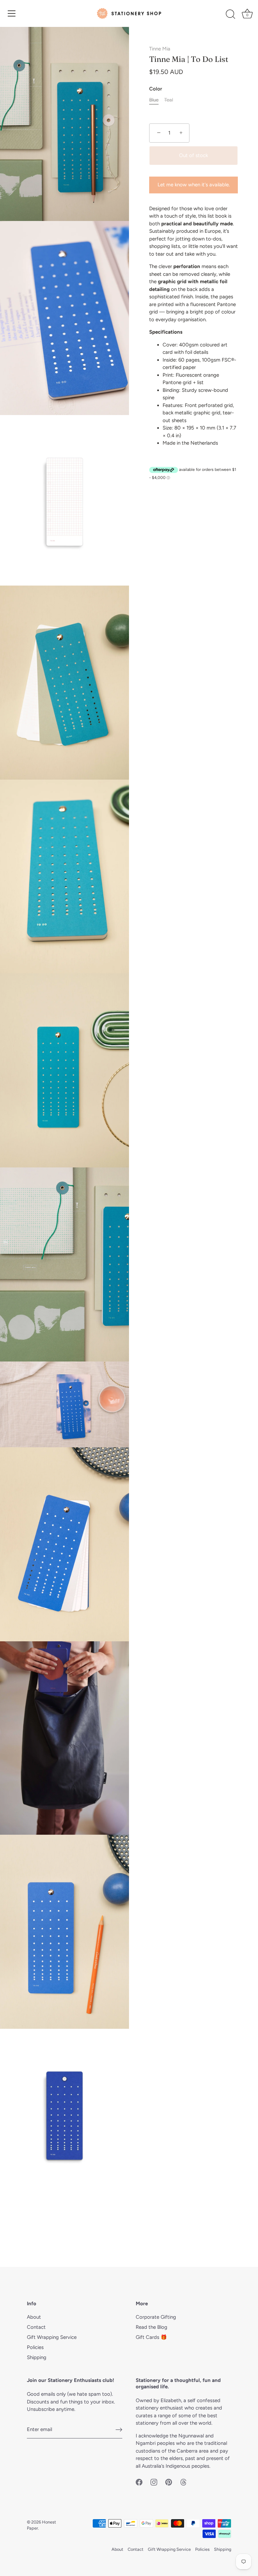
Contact (36, 2327)
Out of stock (193, 155)
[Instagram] (154, 2481)
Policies (35, 2347)
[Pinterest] (169, 2481)
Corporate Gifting (156, 2317)
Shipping (37, 2357)
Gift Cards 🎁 (151, 2337)
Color (156, 89)
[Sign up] (119, 2430)
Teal (169, 100)
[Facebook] (139, 2481)
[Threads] (183, 2481)
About (34, 2317)
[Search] (230, 14)
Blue (154, 100)
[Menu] (12, 13)
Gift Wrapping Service (52, 2337)
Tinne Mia (160, 49)
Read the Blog (152, 2327)
